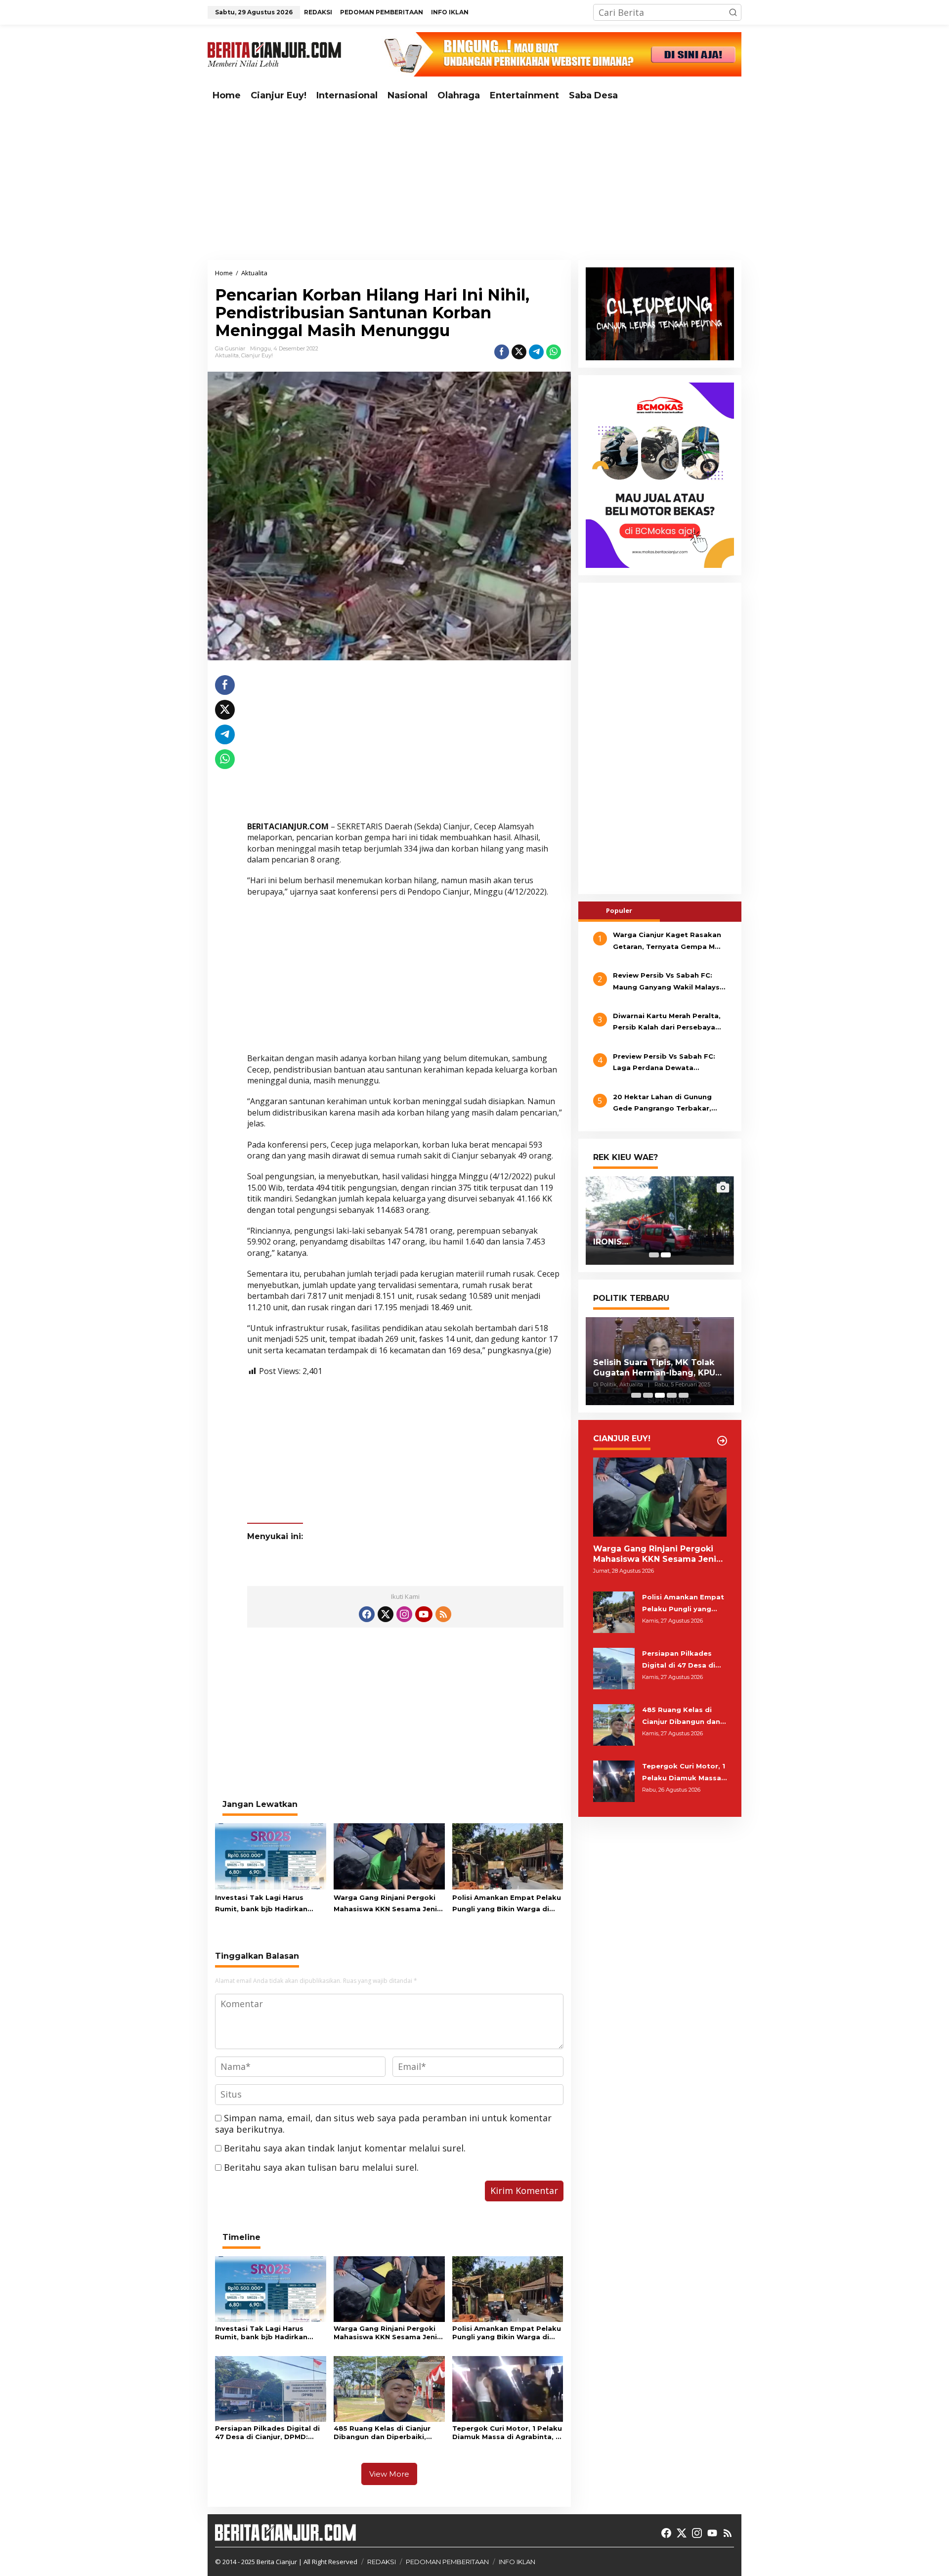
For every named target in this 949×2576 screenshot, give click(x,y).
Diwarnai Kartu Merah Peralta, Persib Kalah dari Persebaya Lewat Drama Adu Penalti (667, 1023)
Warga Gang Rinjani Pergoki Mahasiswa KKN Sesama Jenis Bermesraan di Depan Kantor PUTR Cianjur (387, 1904)
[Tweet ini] (519, 352)
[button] (733, 12)
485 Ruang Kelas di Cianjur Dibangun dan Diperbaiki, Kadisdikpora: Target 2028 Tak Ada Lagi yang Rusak (383, 2433)
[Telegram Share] (536, 352)
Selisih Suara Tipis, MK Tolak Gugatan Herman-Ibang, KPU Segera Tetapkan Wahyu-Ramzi (654, 1368)
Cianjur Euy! (257, 355)
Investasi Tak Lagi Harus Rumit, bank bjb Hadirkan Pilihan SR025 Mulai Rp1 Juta (266, 1904)
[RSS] (443, 1614)
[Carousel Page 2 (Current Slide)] (666, 1255)
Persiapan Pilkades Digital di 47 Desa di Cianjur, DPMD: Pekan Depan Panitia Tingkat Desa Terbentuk (268, 2433)
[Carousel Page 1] (654, 1255)
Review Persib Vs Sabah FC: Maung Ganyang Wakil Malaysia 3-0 (669, 982)
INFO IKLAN (517, 2562)
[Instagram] (404, 1614)
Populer (619, 910)
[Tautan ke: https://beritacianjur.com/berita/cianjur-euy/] (722, 1441)
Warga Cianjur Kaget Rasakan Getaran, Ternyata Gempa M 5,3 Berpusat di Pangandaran (667, 942)
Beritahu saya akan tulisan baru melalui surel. (321, 2167)
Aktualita (227, 355)
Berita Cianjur (277, 2562)
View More (389, 2474)
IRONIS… (611, 1242)
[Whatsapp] (554, 352)
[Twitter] (386, 1614)
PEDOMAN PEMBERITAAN (447, 2562)
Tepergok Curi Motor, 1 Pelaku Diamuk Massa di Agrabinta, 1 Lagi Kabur (507, 2433)
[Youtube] (424, 1614)
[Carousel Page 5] (684, 1395)
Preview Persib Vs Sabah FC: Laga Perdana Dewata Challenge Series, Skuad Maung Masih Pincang (669, 1063)
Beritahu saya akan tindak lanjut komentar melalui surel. (345, 2148)
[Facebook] (367, 1614)
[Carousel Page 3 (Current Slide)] (660, 1395)
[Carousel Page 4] (672, 1395)
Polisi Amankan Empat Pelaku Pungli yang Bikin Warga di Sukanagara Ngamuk (507, 1904)
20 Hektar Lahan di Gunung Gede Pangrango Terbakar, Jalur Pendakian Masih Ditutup (668, 1104)
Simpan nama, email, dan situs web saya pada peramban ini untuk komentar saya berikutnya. (383, 2124)
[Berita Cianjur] (274, 53)
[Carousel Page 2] (648, 1395)
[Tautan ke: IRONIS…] (660, 1220)
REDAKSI (382, 2562)
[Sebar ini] (502, 352)
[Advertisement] (474, 183)
